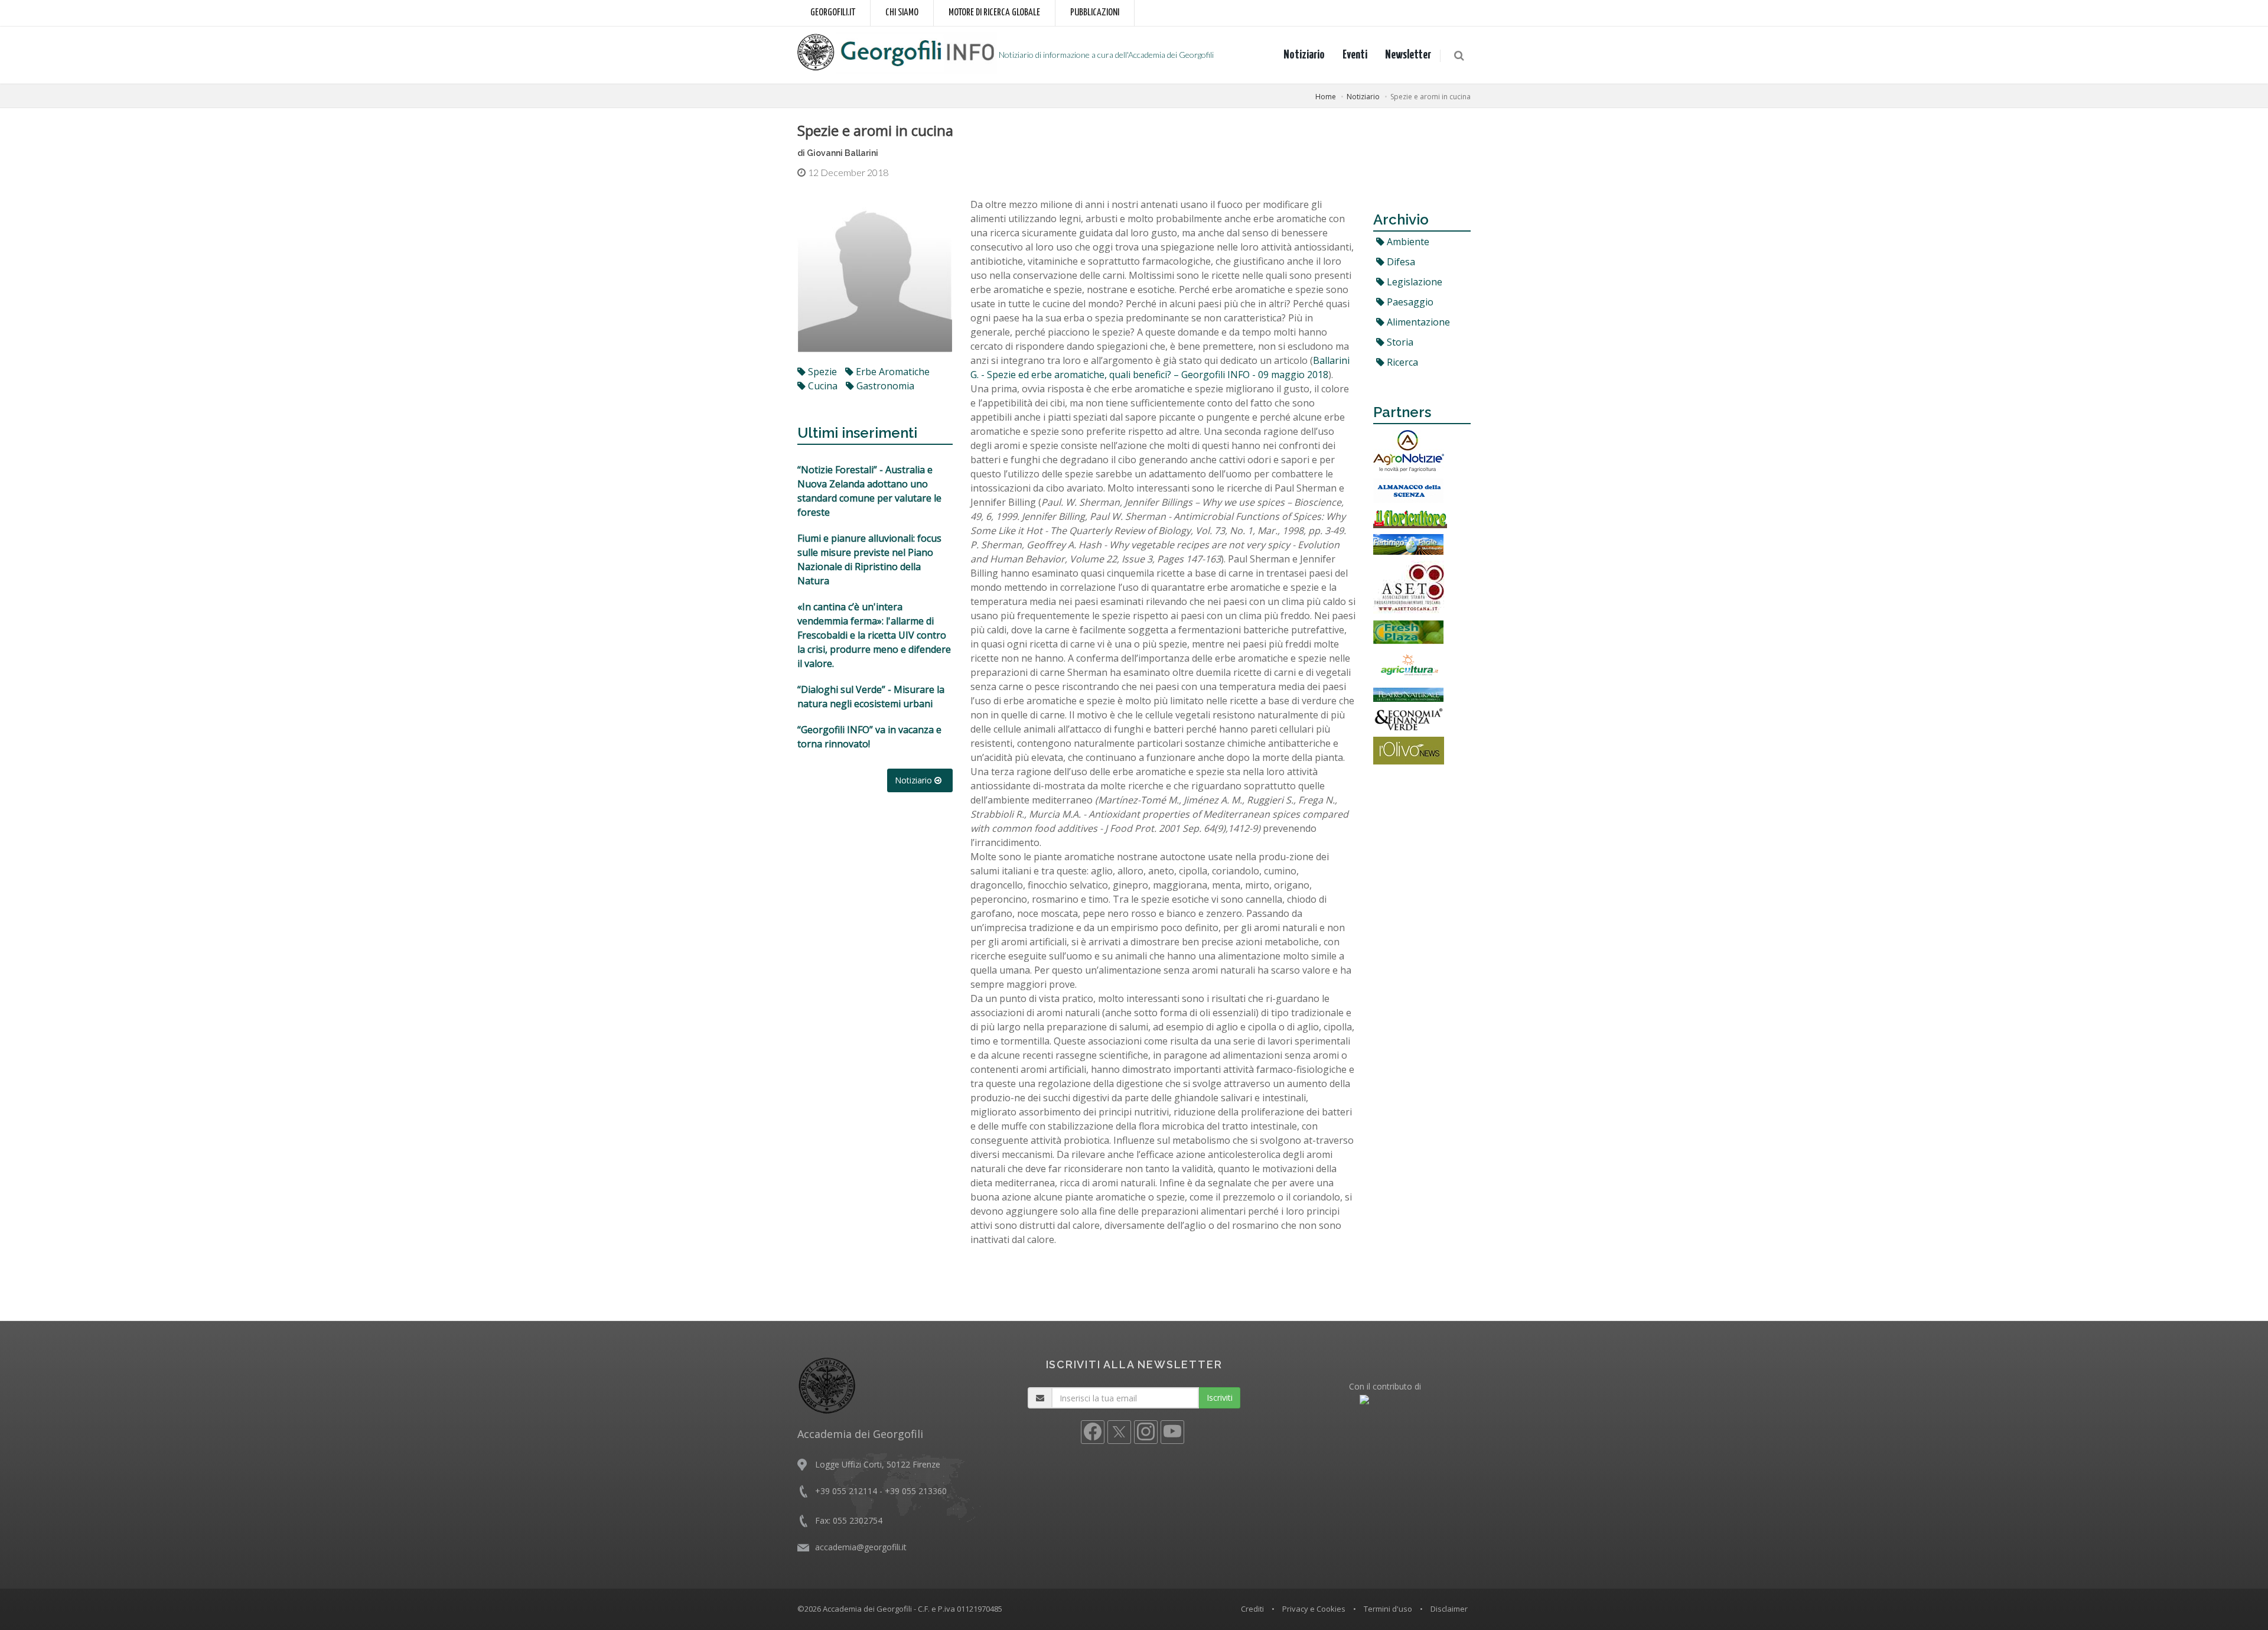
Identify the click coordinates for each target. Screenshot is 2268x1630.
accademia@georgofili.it (861, 1547)
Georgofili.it (833, 13)
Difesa (1400, 262)
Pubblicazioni (1095, 13)
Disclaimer (1449, 1609)
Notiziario (1304, 55)
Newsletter (1408, 55)
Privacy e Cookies (1314, 1609)
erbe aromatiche (892, 372)
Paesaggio (1409, 302)
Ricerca (1401, 362)
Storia (1399, 342)
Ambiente (1407, 242)
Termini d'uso (1388, 1609)
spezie (821, 372)
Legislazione (1413, 282)
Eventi (1355, 55)
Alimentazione (1417, 322)
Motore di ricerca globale (994, 13)
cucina (822, 386)
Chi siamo (902, 13)
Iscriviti (1220, 1398)
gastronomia (884, 386)
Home (1326, 97)
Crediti (1252, 1609)
